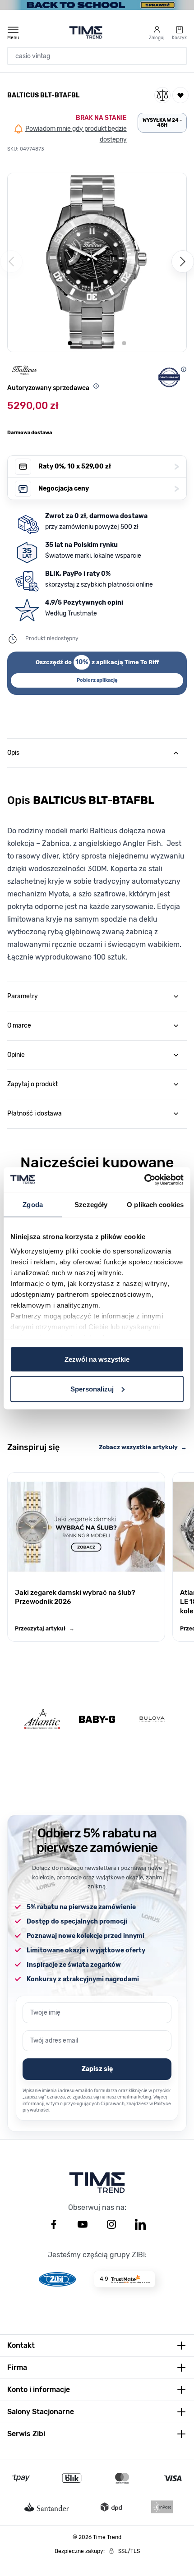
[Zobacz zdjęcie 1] (70, 343)
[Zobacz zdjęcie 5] (113, 343)
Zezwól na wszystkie (97, 1359)
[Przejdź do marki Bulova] (152, 1719)
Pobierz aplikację (97, 680)
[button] (97, 262)
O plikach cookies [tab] (155, 1205)
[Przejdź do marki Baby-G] (97, 1719)
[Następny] (183, 262)
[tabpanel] (97, 872)
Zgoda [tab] (33, 1205)
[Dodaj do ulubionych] (180, 95)
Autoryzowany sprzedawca (48, 388)
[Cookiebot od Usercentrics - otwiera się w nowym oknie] (144, 1180)
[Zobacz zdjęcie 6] (124, 343)
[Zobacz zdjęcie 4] (102, 343)
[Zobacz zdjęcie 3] (92, 343)
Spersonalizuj (92, 1389)
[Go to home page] (86, 32)
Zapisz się (97, 2069)
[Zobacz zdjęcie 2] (81, 343)
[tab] (97, 753)
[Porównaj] (162, 95)
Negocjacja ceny (109, 489)
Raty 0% (109, 466)
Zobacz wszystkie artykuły (143, 1447)
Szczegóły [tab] (91, 1205)
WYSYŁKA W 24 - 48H (162, 123)
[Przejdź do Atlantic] (42, 1719)
